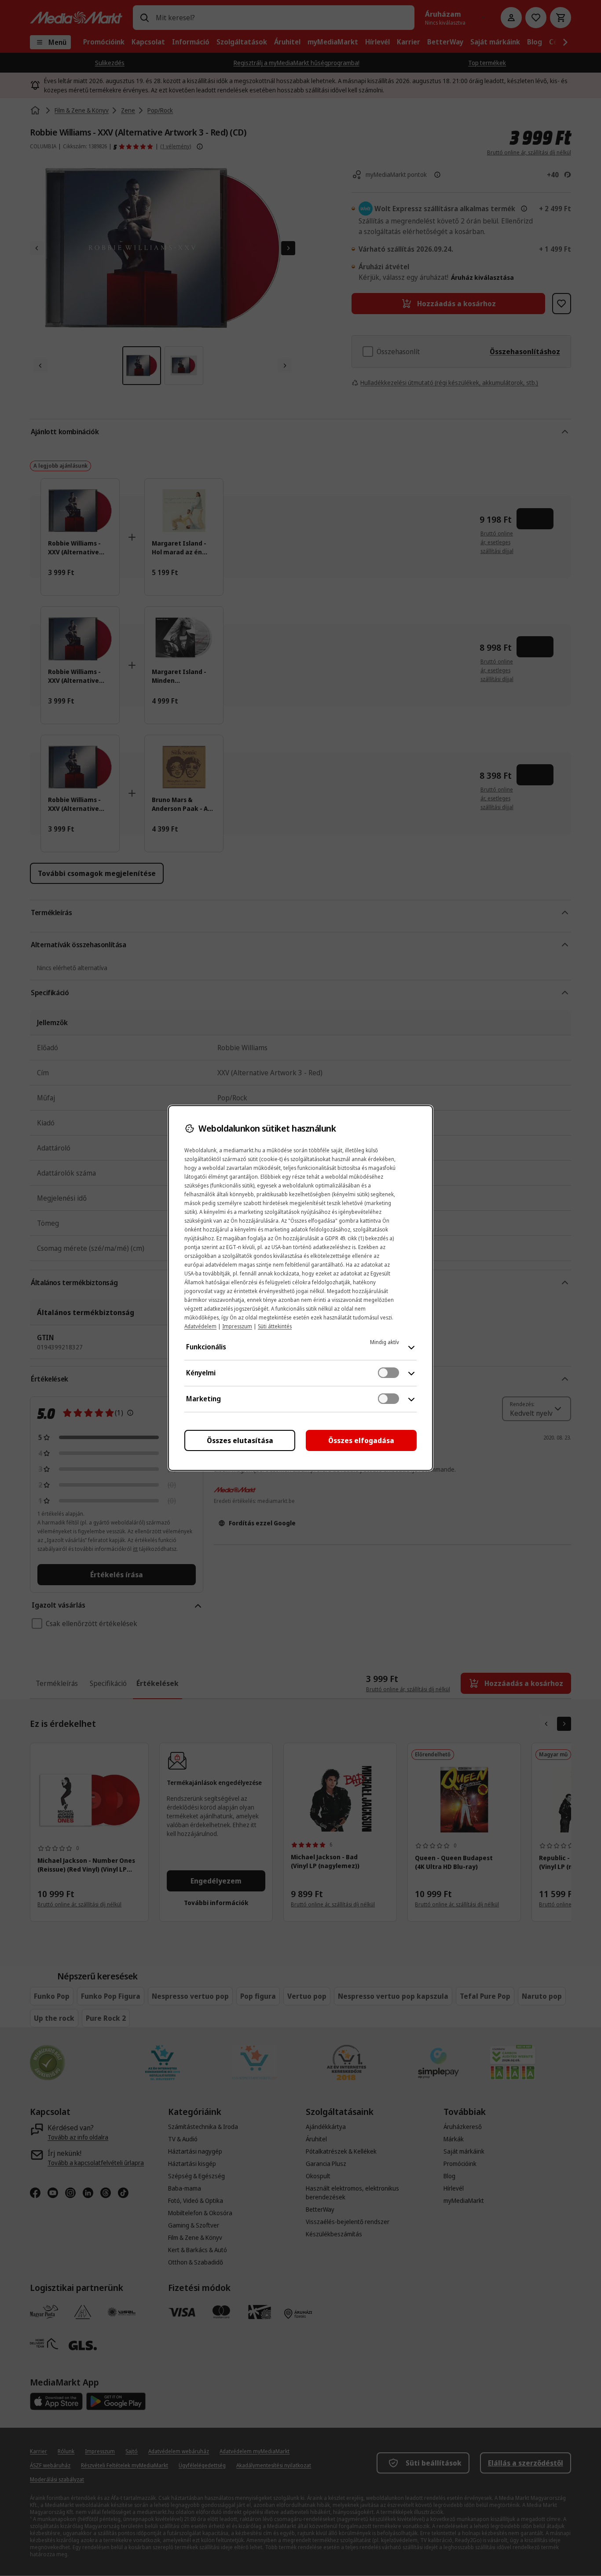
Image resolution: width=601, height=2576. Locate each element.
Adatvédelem (200, 1326)
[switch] (388, 1373)
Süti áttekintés (275, 1326)
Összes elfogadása (361, 1440)
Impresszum (237, 1326)
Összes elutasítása (240, 1440)
